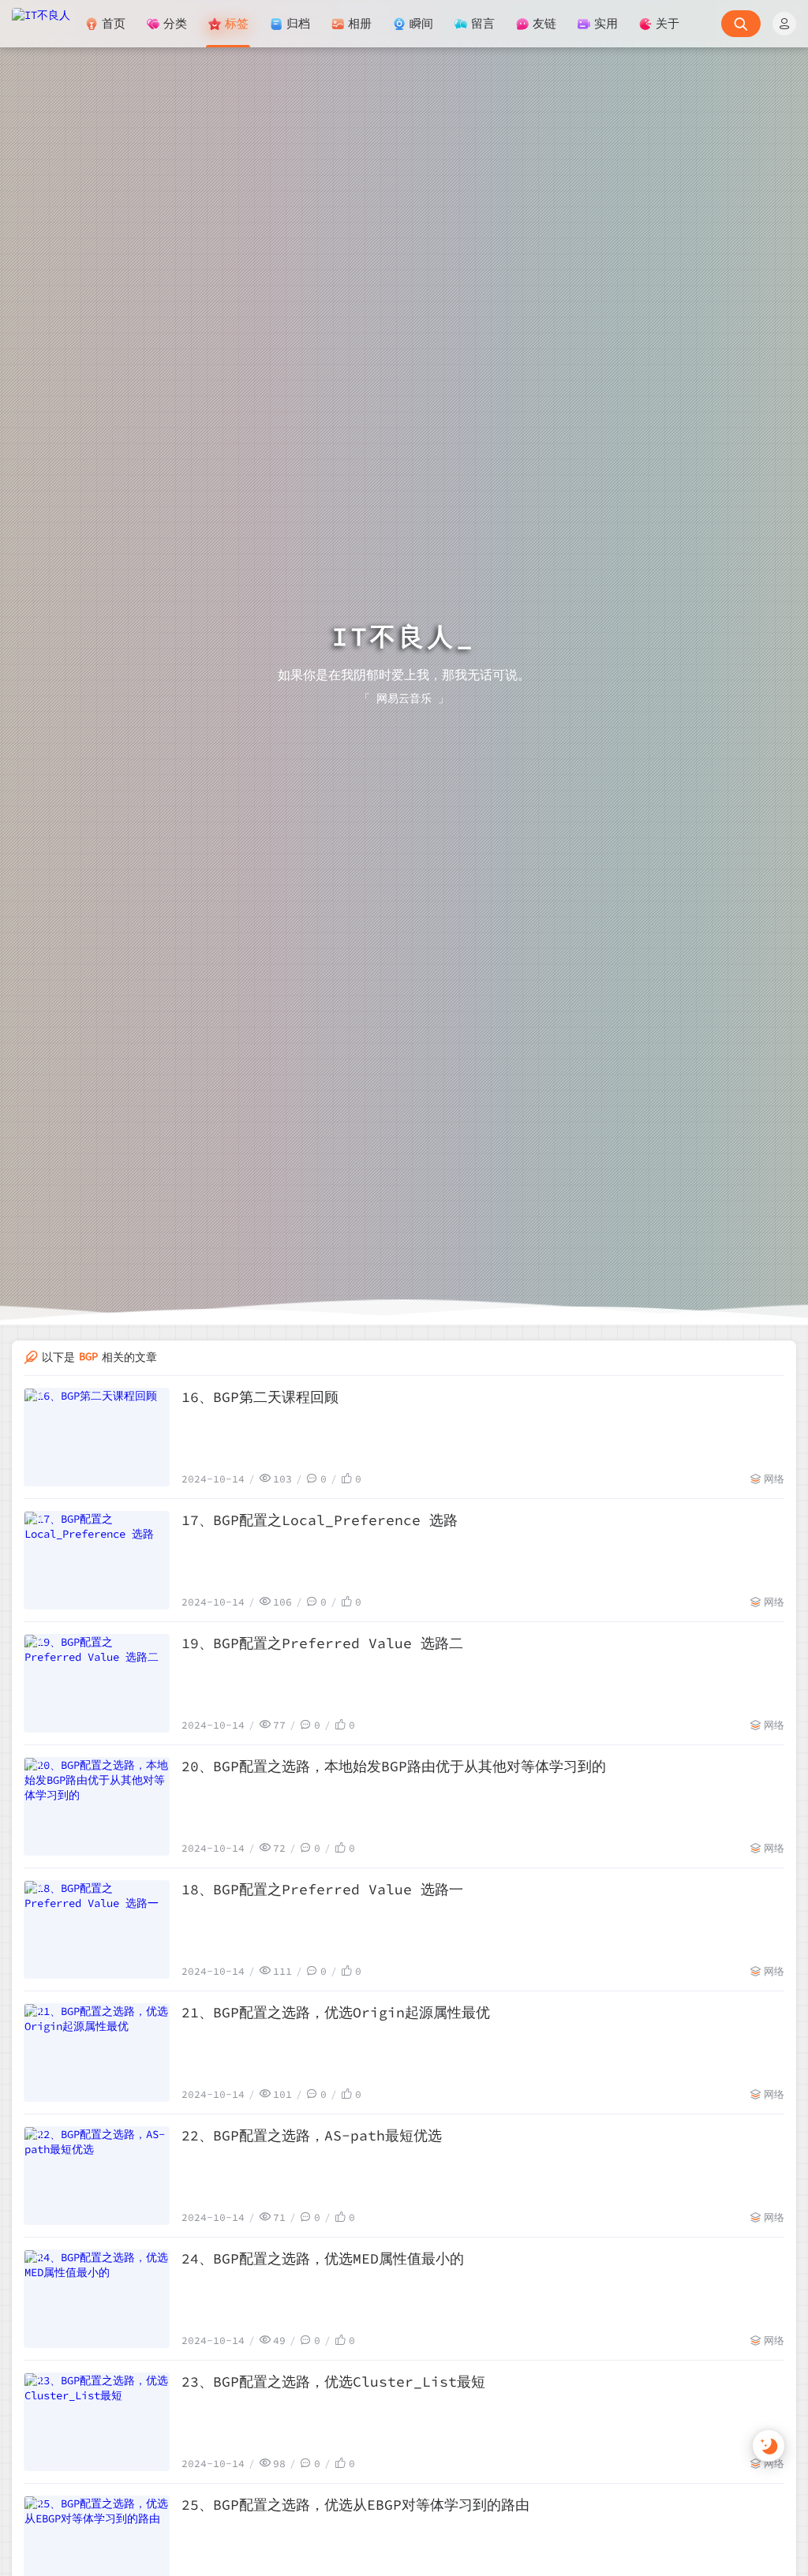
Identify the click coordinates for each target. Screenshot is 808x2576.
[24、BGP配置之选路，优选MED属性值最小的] (97, 2299)
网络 (774, 1479)
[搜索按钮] (741, 24)
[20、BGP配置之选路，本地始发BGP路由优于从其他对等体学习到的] (97, 1806)
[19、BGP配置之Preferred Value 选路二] (97, 1683)
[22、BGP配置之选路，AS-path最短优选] (97, 2176)
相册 (360, 23)
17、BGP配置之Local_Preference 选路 (320, 1520)
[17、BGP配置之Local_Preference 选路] (97, 1560)
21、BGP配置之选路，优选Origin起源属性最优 (336, 2012)
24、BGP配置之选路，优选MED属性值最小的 (323, 2258)
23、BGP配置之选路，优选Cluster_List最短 (333, 2382)
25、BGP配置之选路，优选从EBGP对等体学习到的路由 (355, 2505)
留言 (483, 23)
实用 (606, 23)
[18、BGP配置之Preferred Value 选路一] (97, 1929)
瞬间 (421, 23)
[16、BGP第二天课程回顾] (97, 1437)
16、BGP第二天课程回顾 (260, 1397)
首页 (114, 23)
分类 (175, 23)
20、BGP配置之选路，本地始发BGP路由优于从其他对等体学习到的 (394, 1766)
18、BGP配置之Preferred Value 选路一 (322, 1889)
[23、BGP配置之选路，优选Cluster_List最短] (97, 2422)
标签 (237, 23)
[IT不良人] (41, 24)
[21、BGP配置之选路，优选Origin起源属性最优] (97, 2053)
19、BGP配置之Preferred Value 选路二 (322, 1643)
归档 (298, 23)
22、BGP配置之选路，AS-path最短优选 (312, 2135)
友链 (544, 23)
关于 (668, 23)
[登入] (784, 24)
